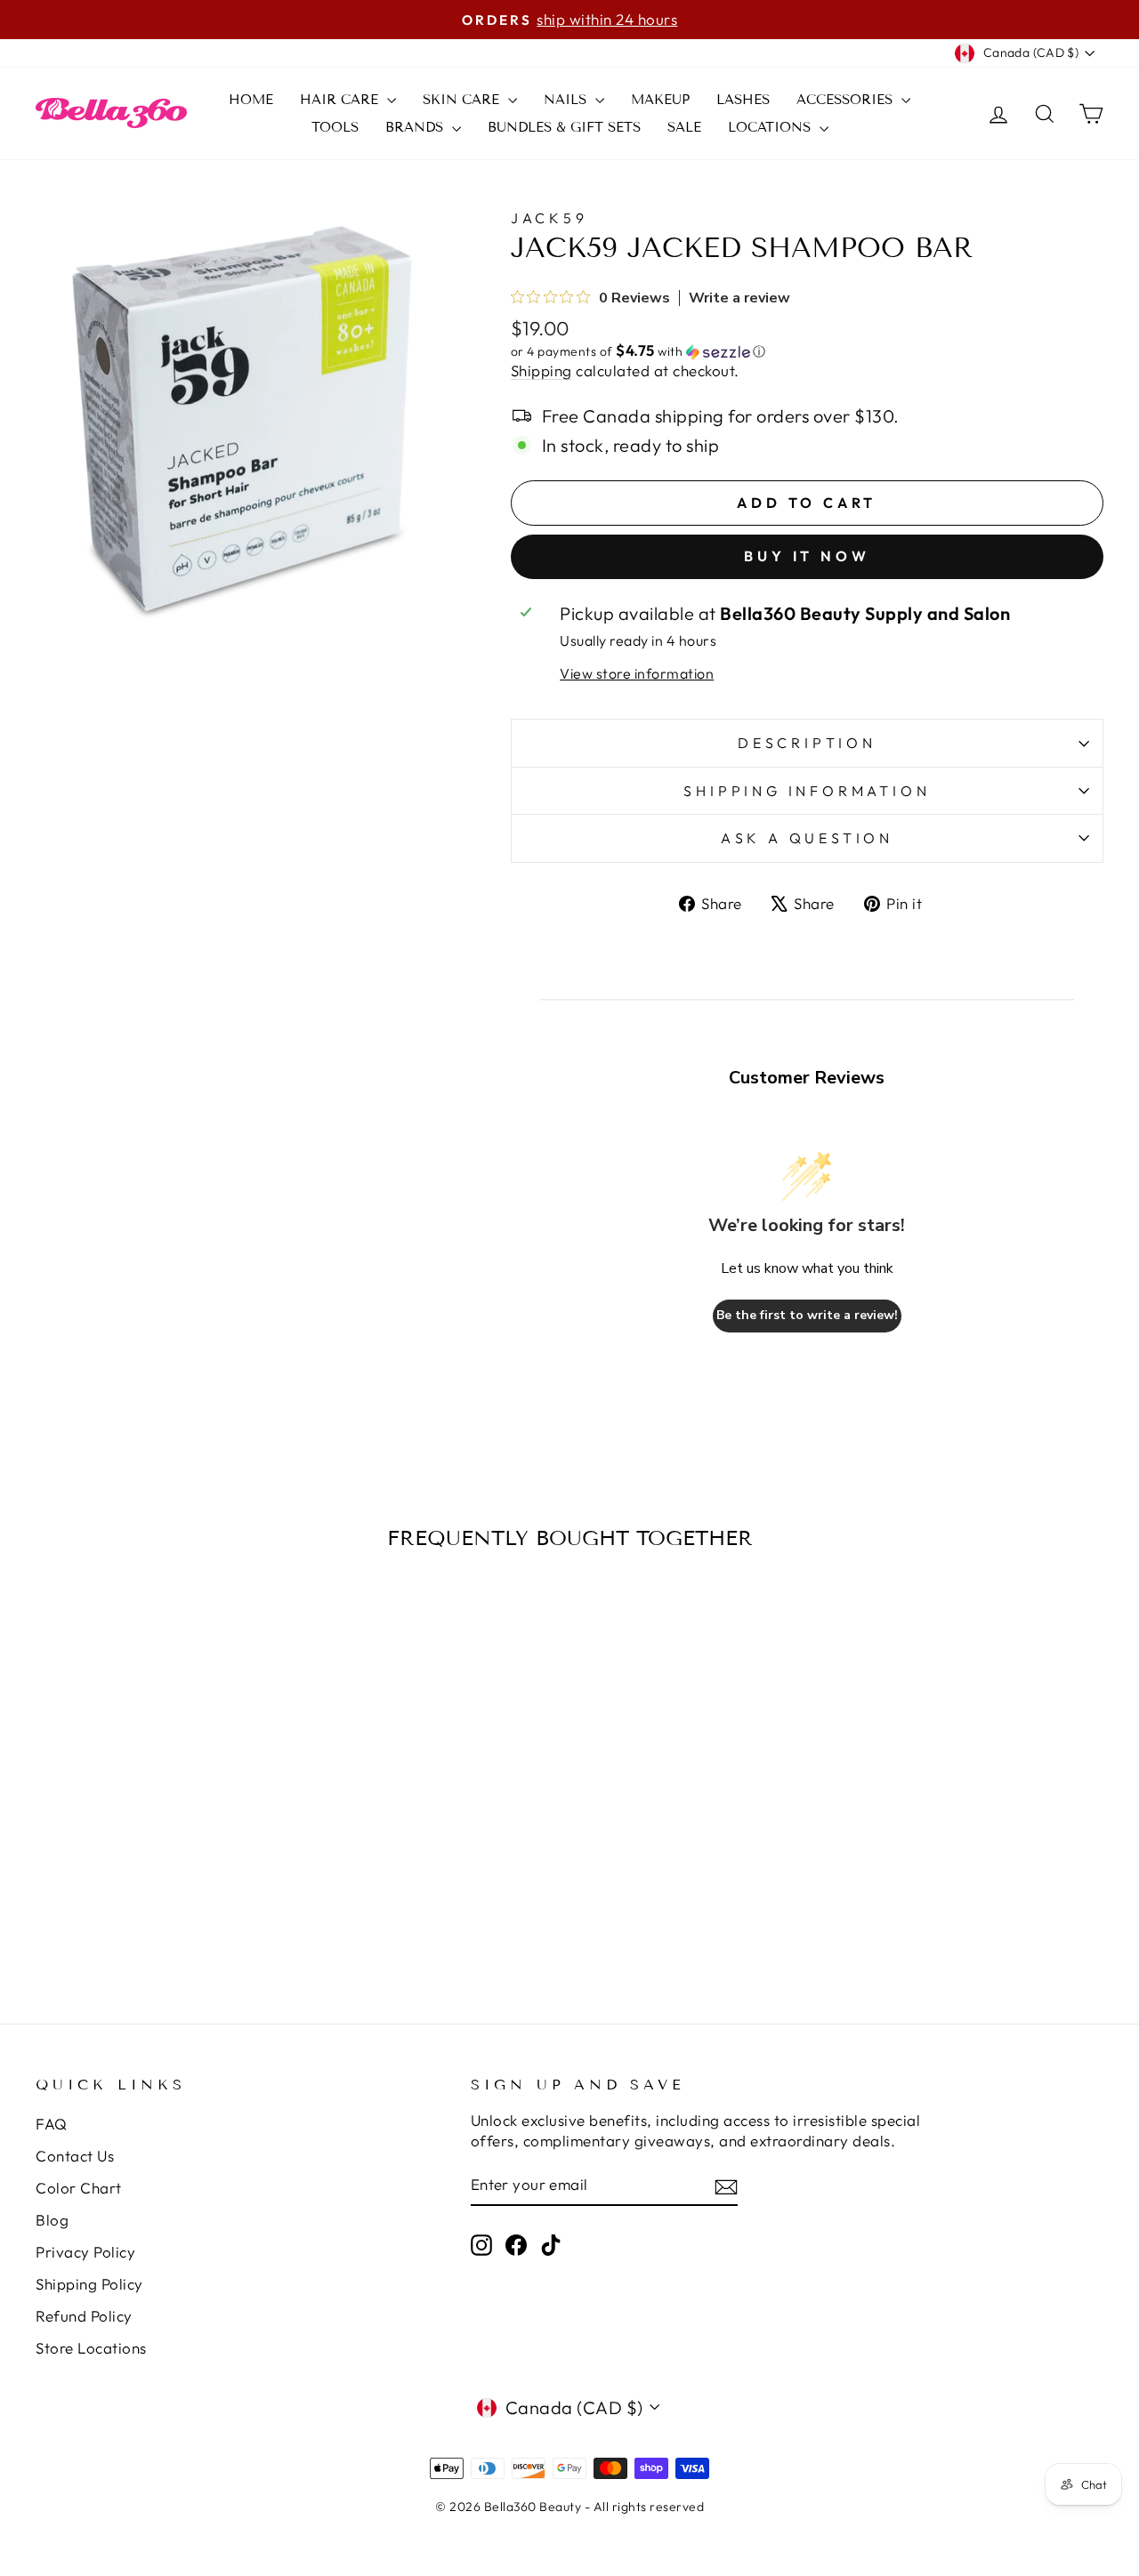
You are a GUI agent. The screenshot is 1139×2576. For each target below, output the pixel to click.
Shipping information (807, 791)
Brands (416, 127)
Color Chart (79, 2188)
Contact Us (75, 2156)
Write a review (739, 298)
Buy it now (807, 556)
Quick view (162, 1823)
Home (251, 100)
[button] (807, 351)
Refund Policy (84, 2316)
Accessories (847, 100)
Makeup (660, 100)
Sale (684, 127)
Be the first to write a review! (807, 1315)
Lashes (743, 100)
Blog (52, 2220)
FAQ (52, 2124)
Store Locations (91, 2348)
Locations (771, 127)
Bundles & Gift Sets (564, 127)
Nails (567, 100)
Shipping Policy (89, 2284)
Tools (335, 127)
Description (807, 743)
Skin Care (463, 100)
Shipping (541, 370)
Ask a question (807, 838)
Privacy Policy (85, 2252)
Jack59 (549, 218)
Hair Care (341, 100)
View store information (637, 673)
